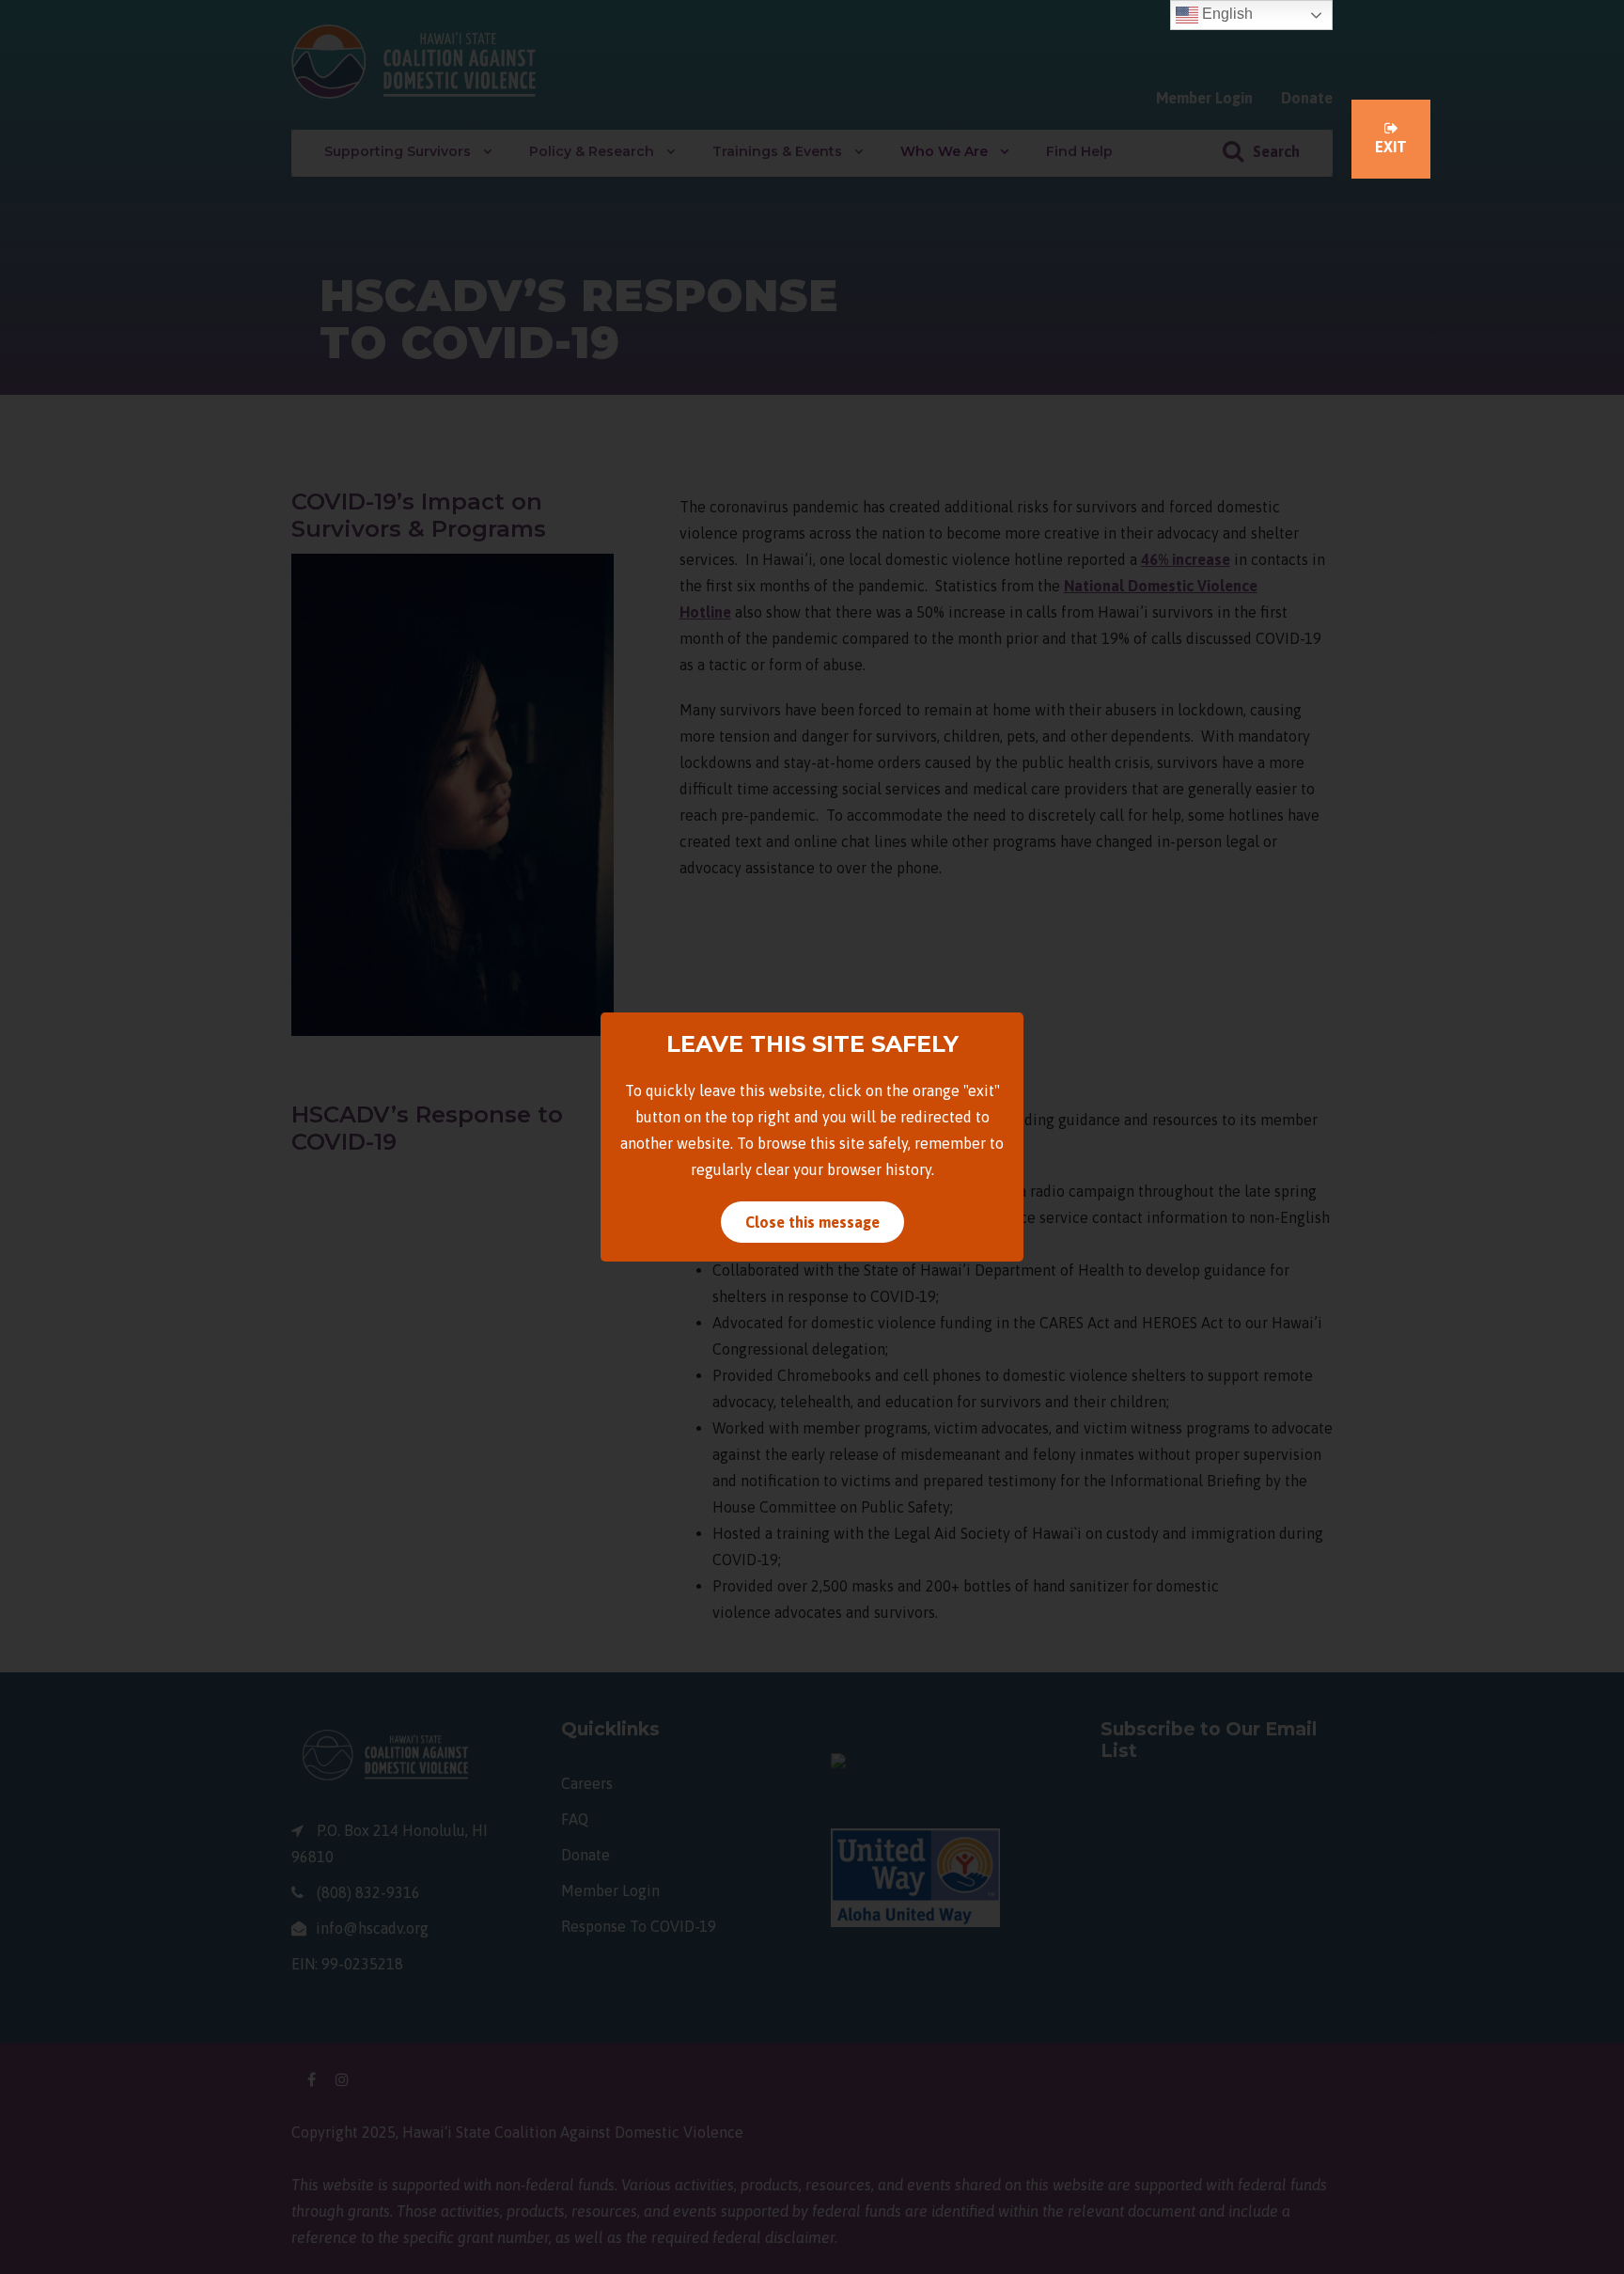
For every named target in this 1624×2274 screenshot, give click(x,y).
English (1226, 14)
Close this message (812, 1222)
